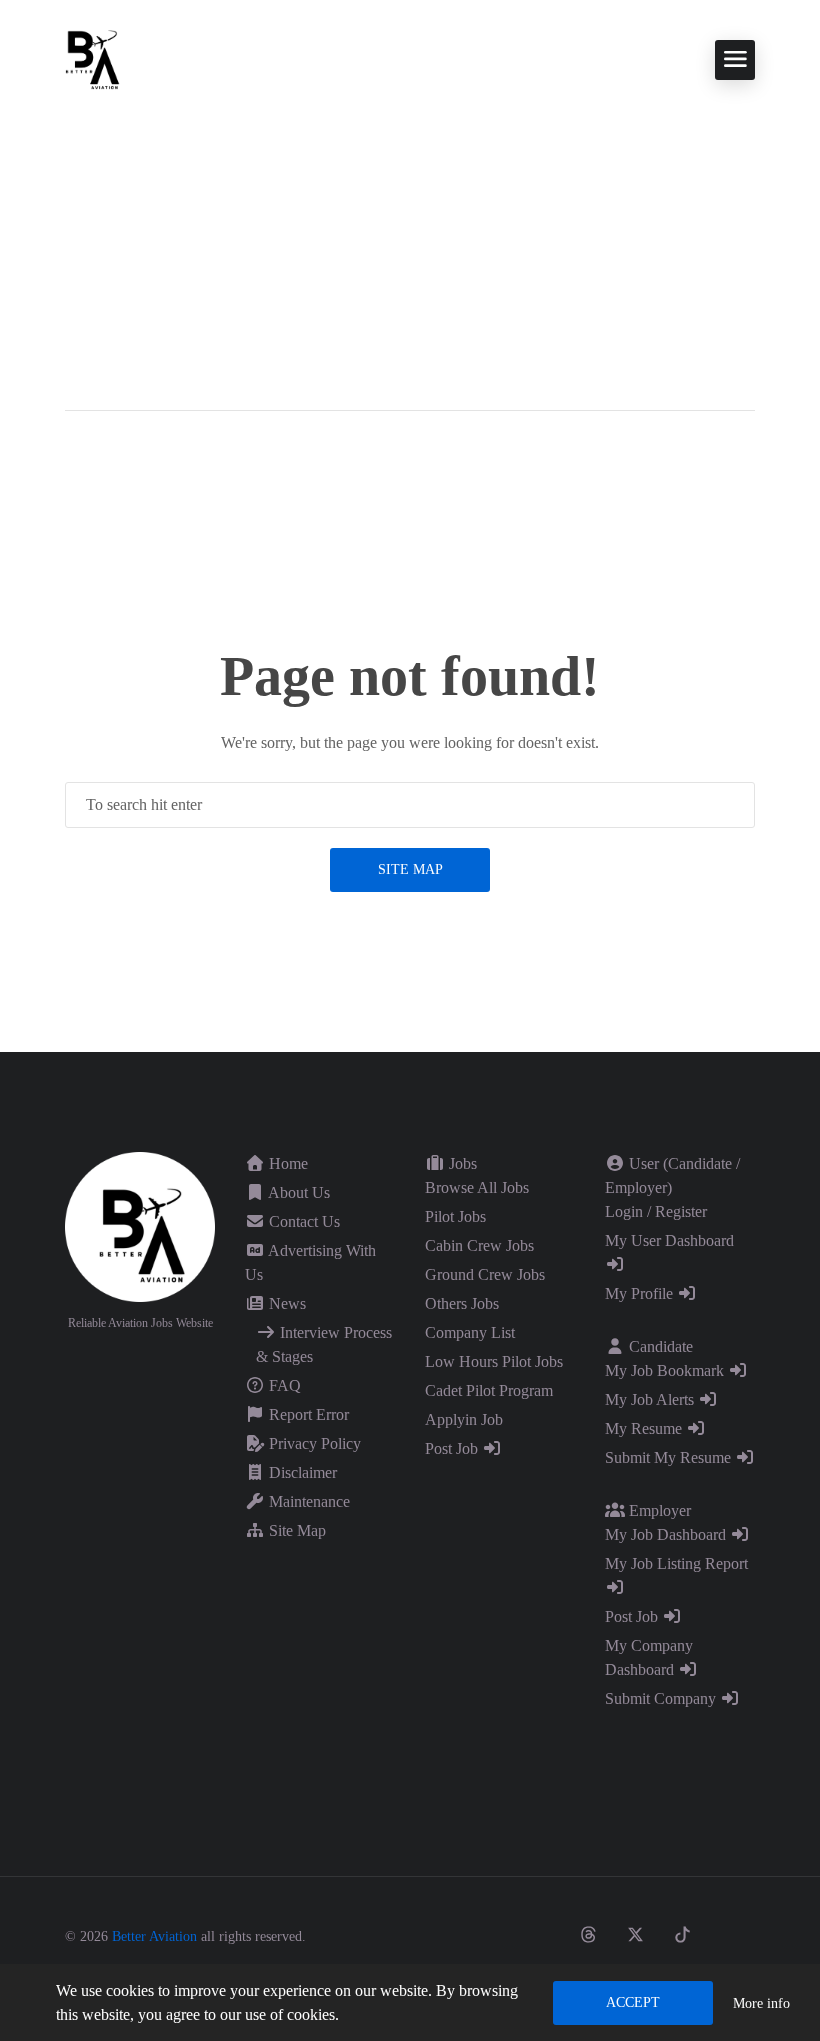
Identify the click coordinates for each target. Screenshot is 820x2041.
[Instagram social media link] (541, 1934)
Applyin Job (464, 1419)
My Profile (641, 1293)
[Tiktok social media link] (682, 1934)
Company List (470, 1332)
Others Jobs (462, 1303)
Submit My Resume (670, 1457)
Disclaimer (301, 1472)
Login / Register (656, 1211)
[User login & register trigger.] (73, 442)
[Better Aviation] (95, 58)
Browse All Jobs (477, 1187)
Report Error (307, 1414)
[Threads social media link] (588, 1934)
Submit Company (662, 1698)
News (285, 1303)
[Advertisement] (410, 240)
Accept (633, 2002)
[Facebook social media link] (494, 1934)
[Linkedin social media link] (729, 1934)
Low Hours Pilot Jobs (494, 1361)
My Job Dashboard (667, 1534)
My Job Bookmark (666, 1370)
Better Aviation (154, 1936)
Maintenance (307, 1501)
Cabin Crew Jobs (479, 1245)
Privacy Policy (313, 1443)
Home (286, 1163)
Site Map (410, 869)
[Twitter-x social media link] (635, 1934)
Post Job (453, 1448)
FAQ (283, 1385)
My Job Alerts (651, 1399)
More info (761, 2003)
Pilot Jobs (455, 1216)
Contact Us (302, 1221)
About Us (297, 1192)
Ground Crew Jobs (485, 1274)
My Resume (645, 1428)
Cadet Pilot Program (489, 1390)
